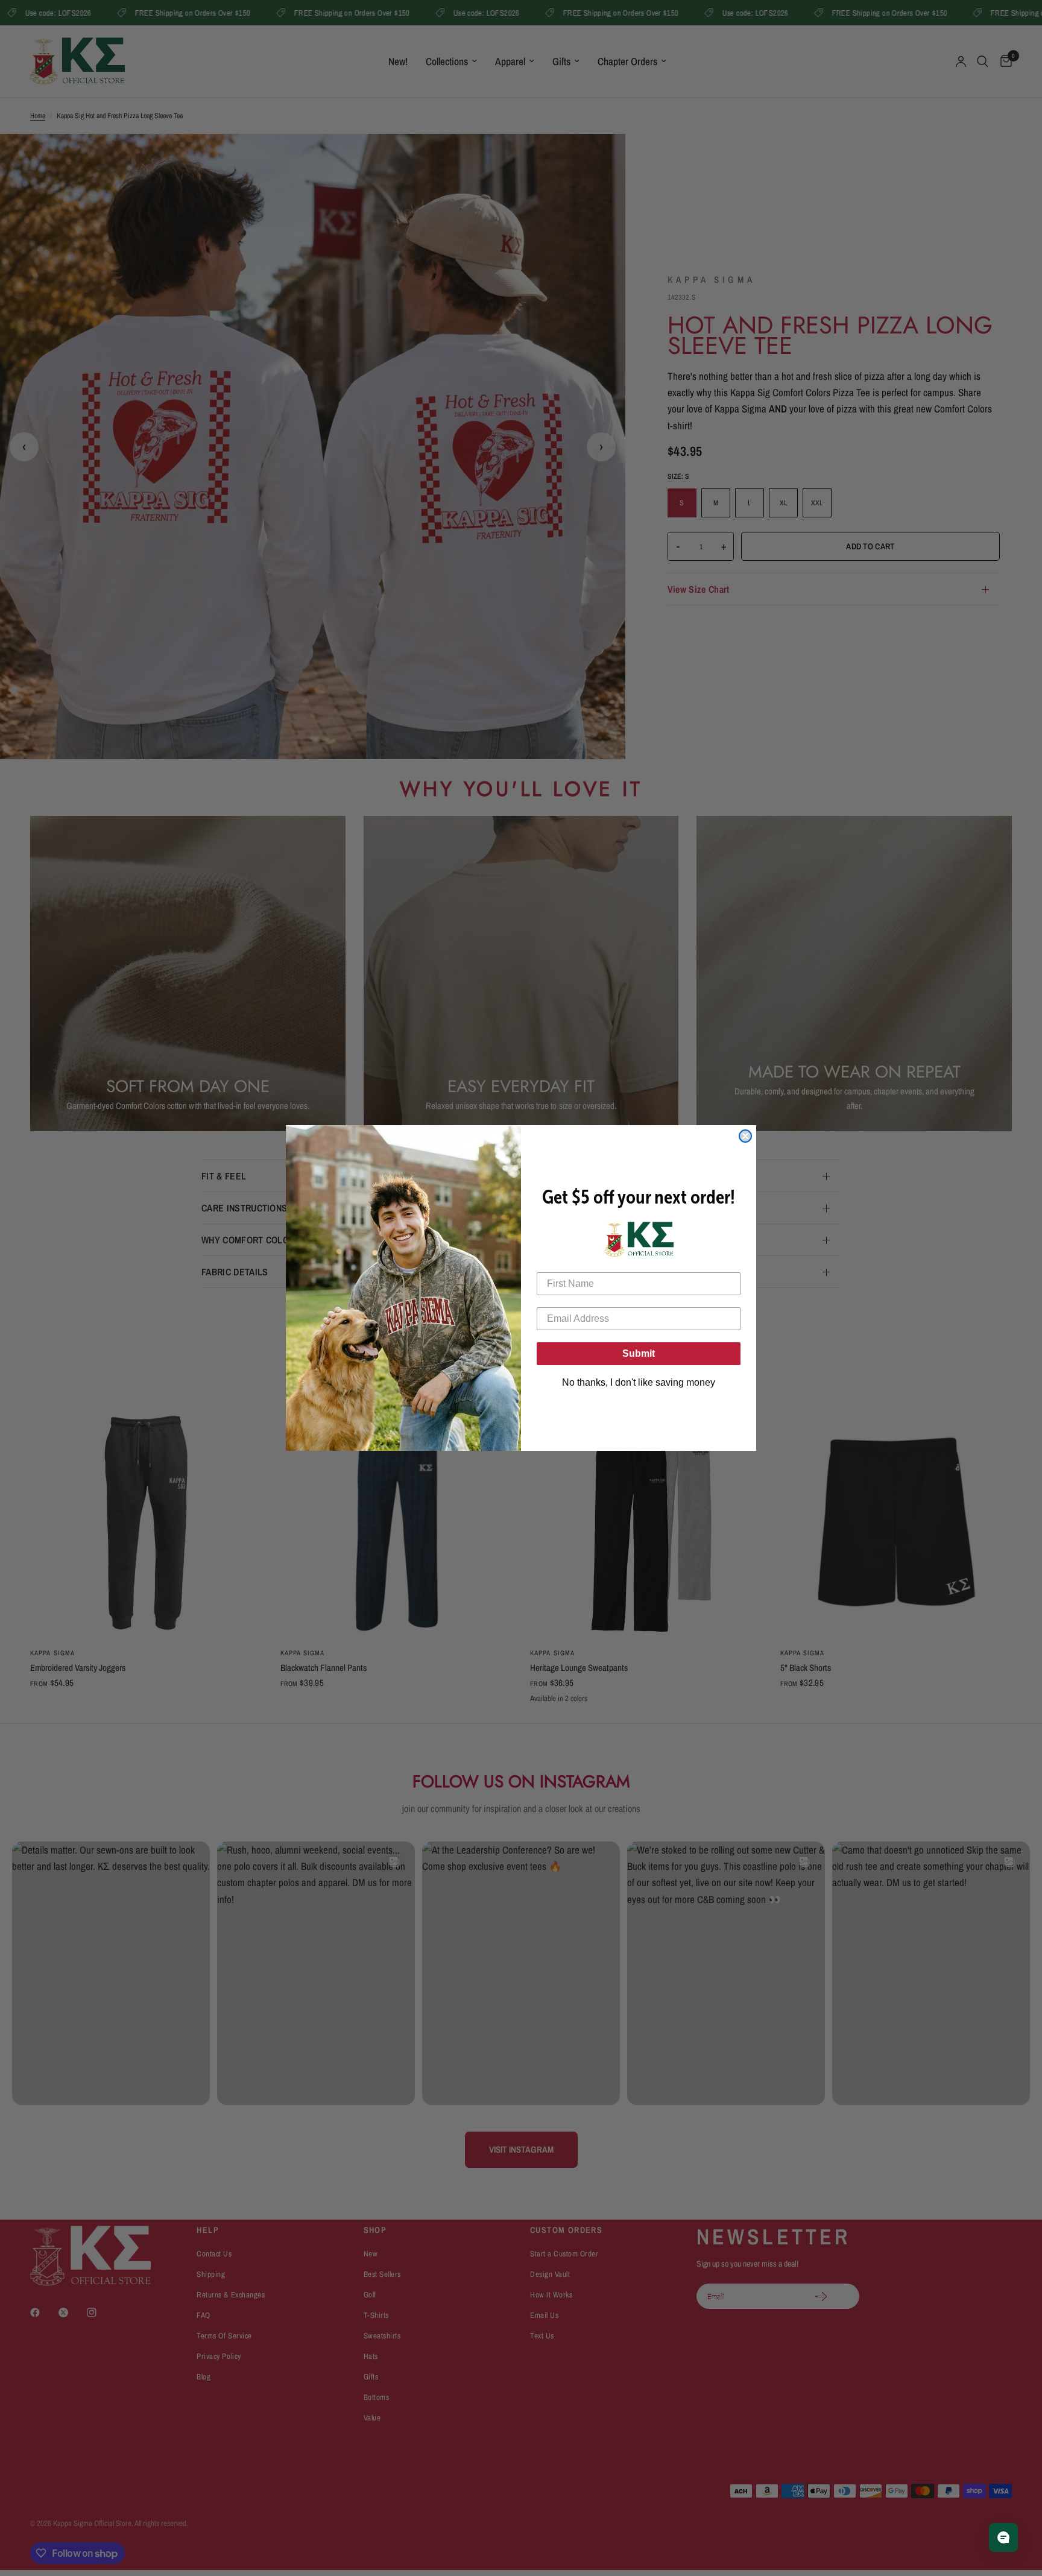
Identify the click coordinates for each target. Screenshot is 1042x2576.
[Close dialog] (745, 1136)
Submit (639, 1353)
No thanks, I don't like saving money (639, 1382)
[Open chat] (1003, 2537)
